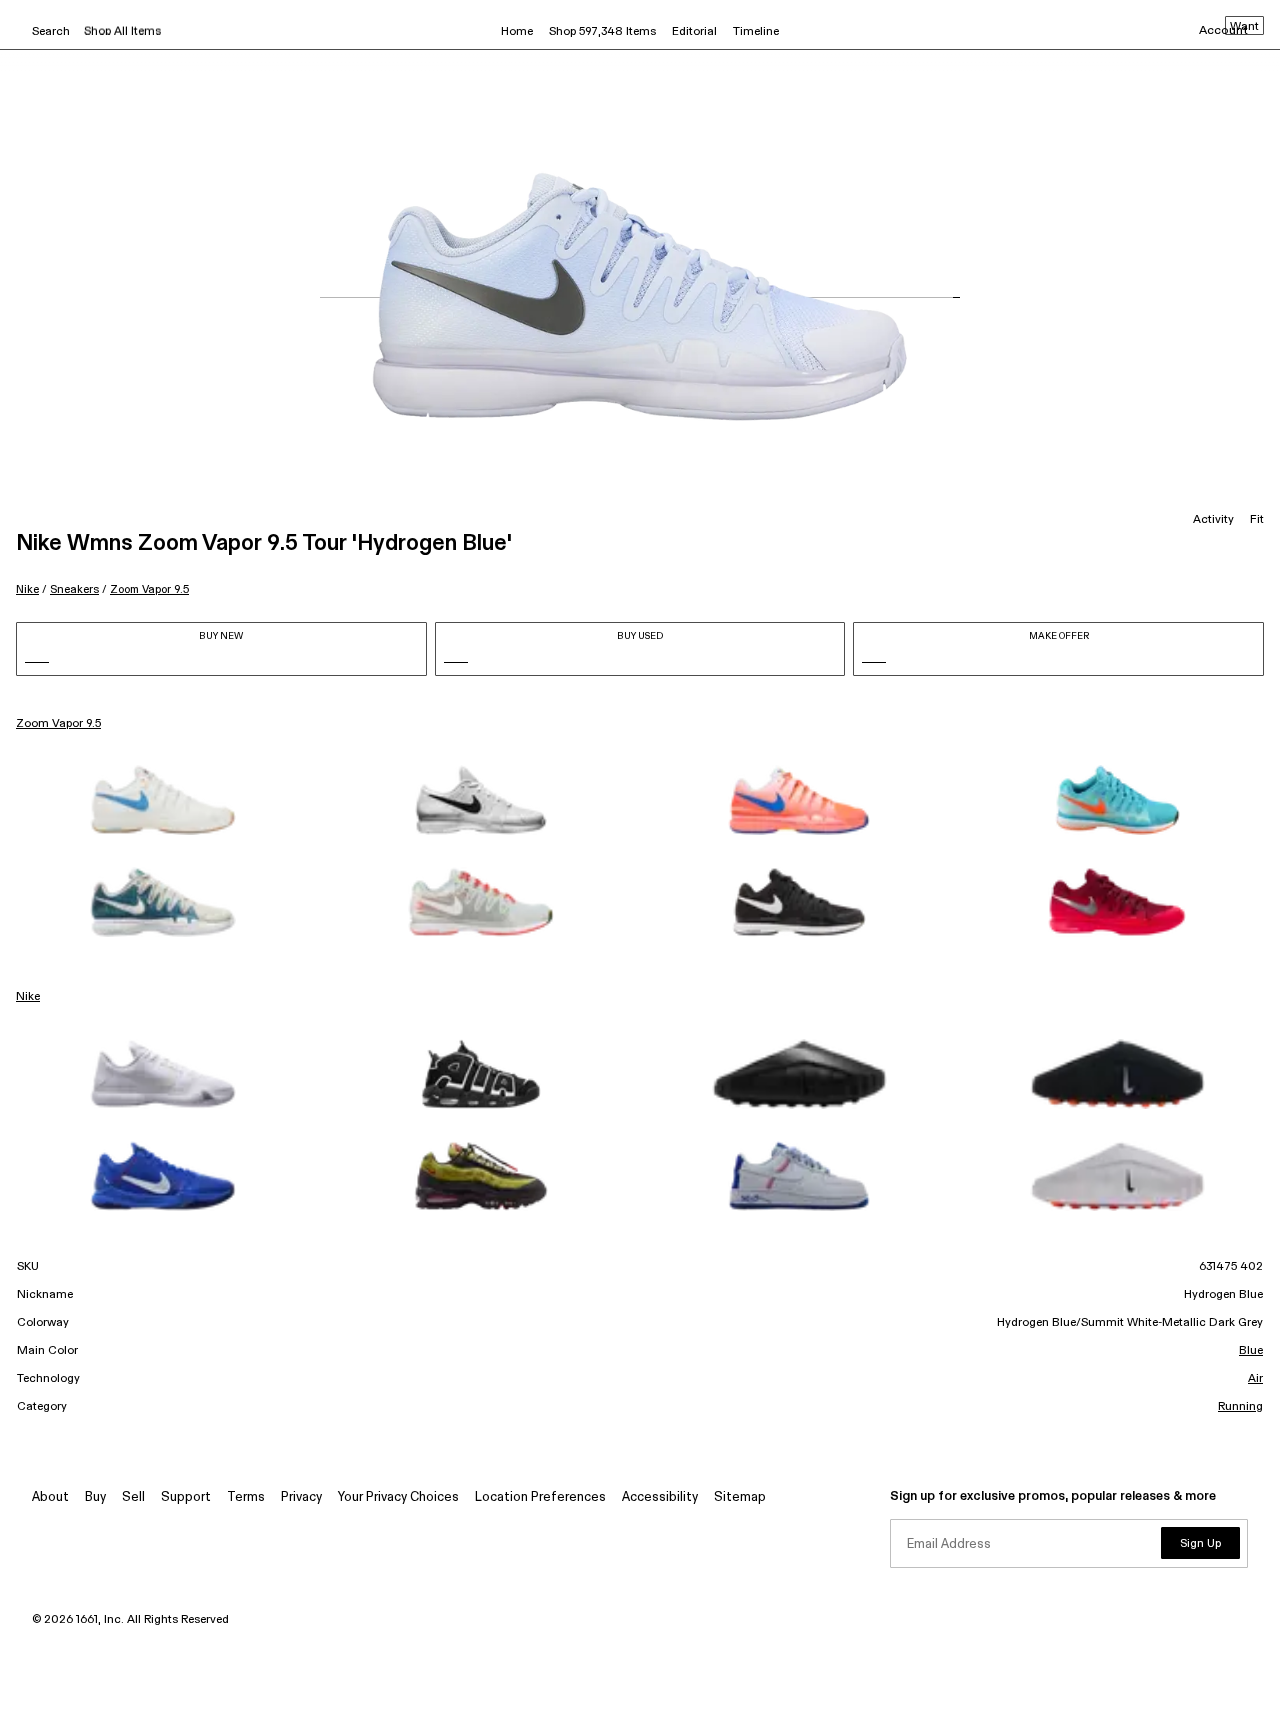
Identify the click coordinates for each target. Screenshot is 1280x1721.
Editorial (694, 32)
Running (1240, 1407)
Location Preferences (540, 1497)
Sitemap (740, 1497)
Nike (27, 589)
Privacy (301, 1497)
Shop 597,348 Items (602, 32)
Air (1255, 1379)
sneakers (74, 589)
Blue (1251, 1351)
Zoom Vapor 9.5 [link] (58, 724)
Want (1244, 27)
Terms (246, 1497)
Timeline (756, 32)
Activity (1213, 520)
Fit (1257, 520)
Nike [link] (28, 997)
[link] (163, 800)
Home (517, 32)
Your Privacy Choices (398, 1497)
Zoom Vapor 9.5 (149, 589)
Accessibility (660, 1497)
